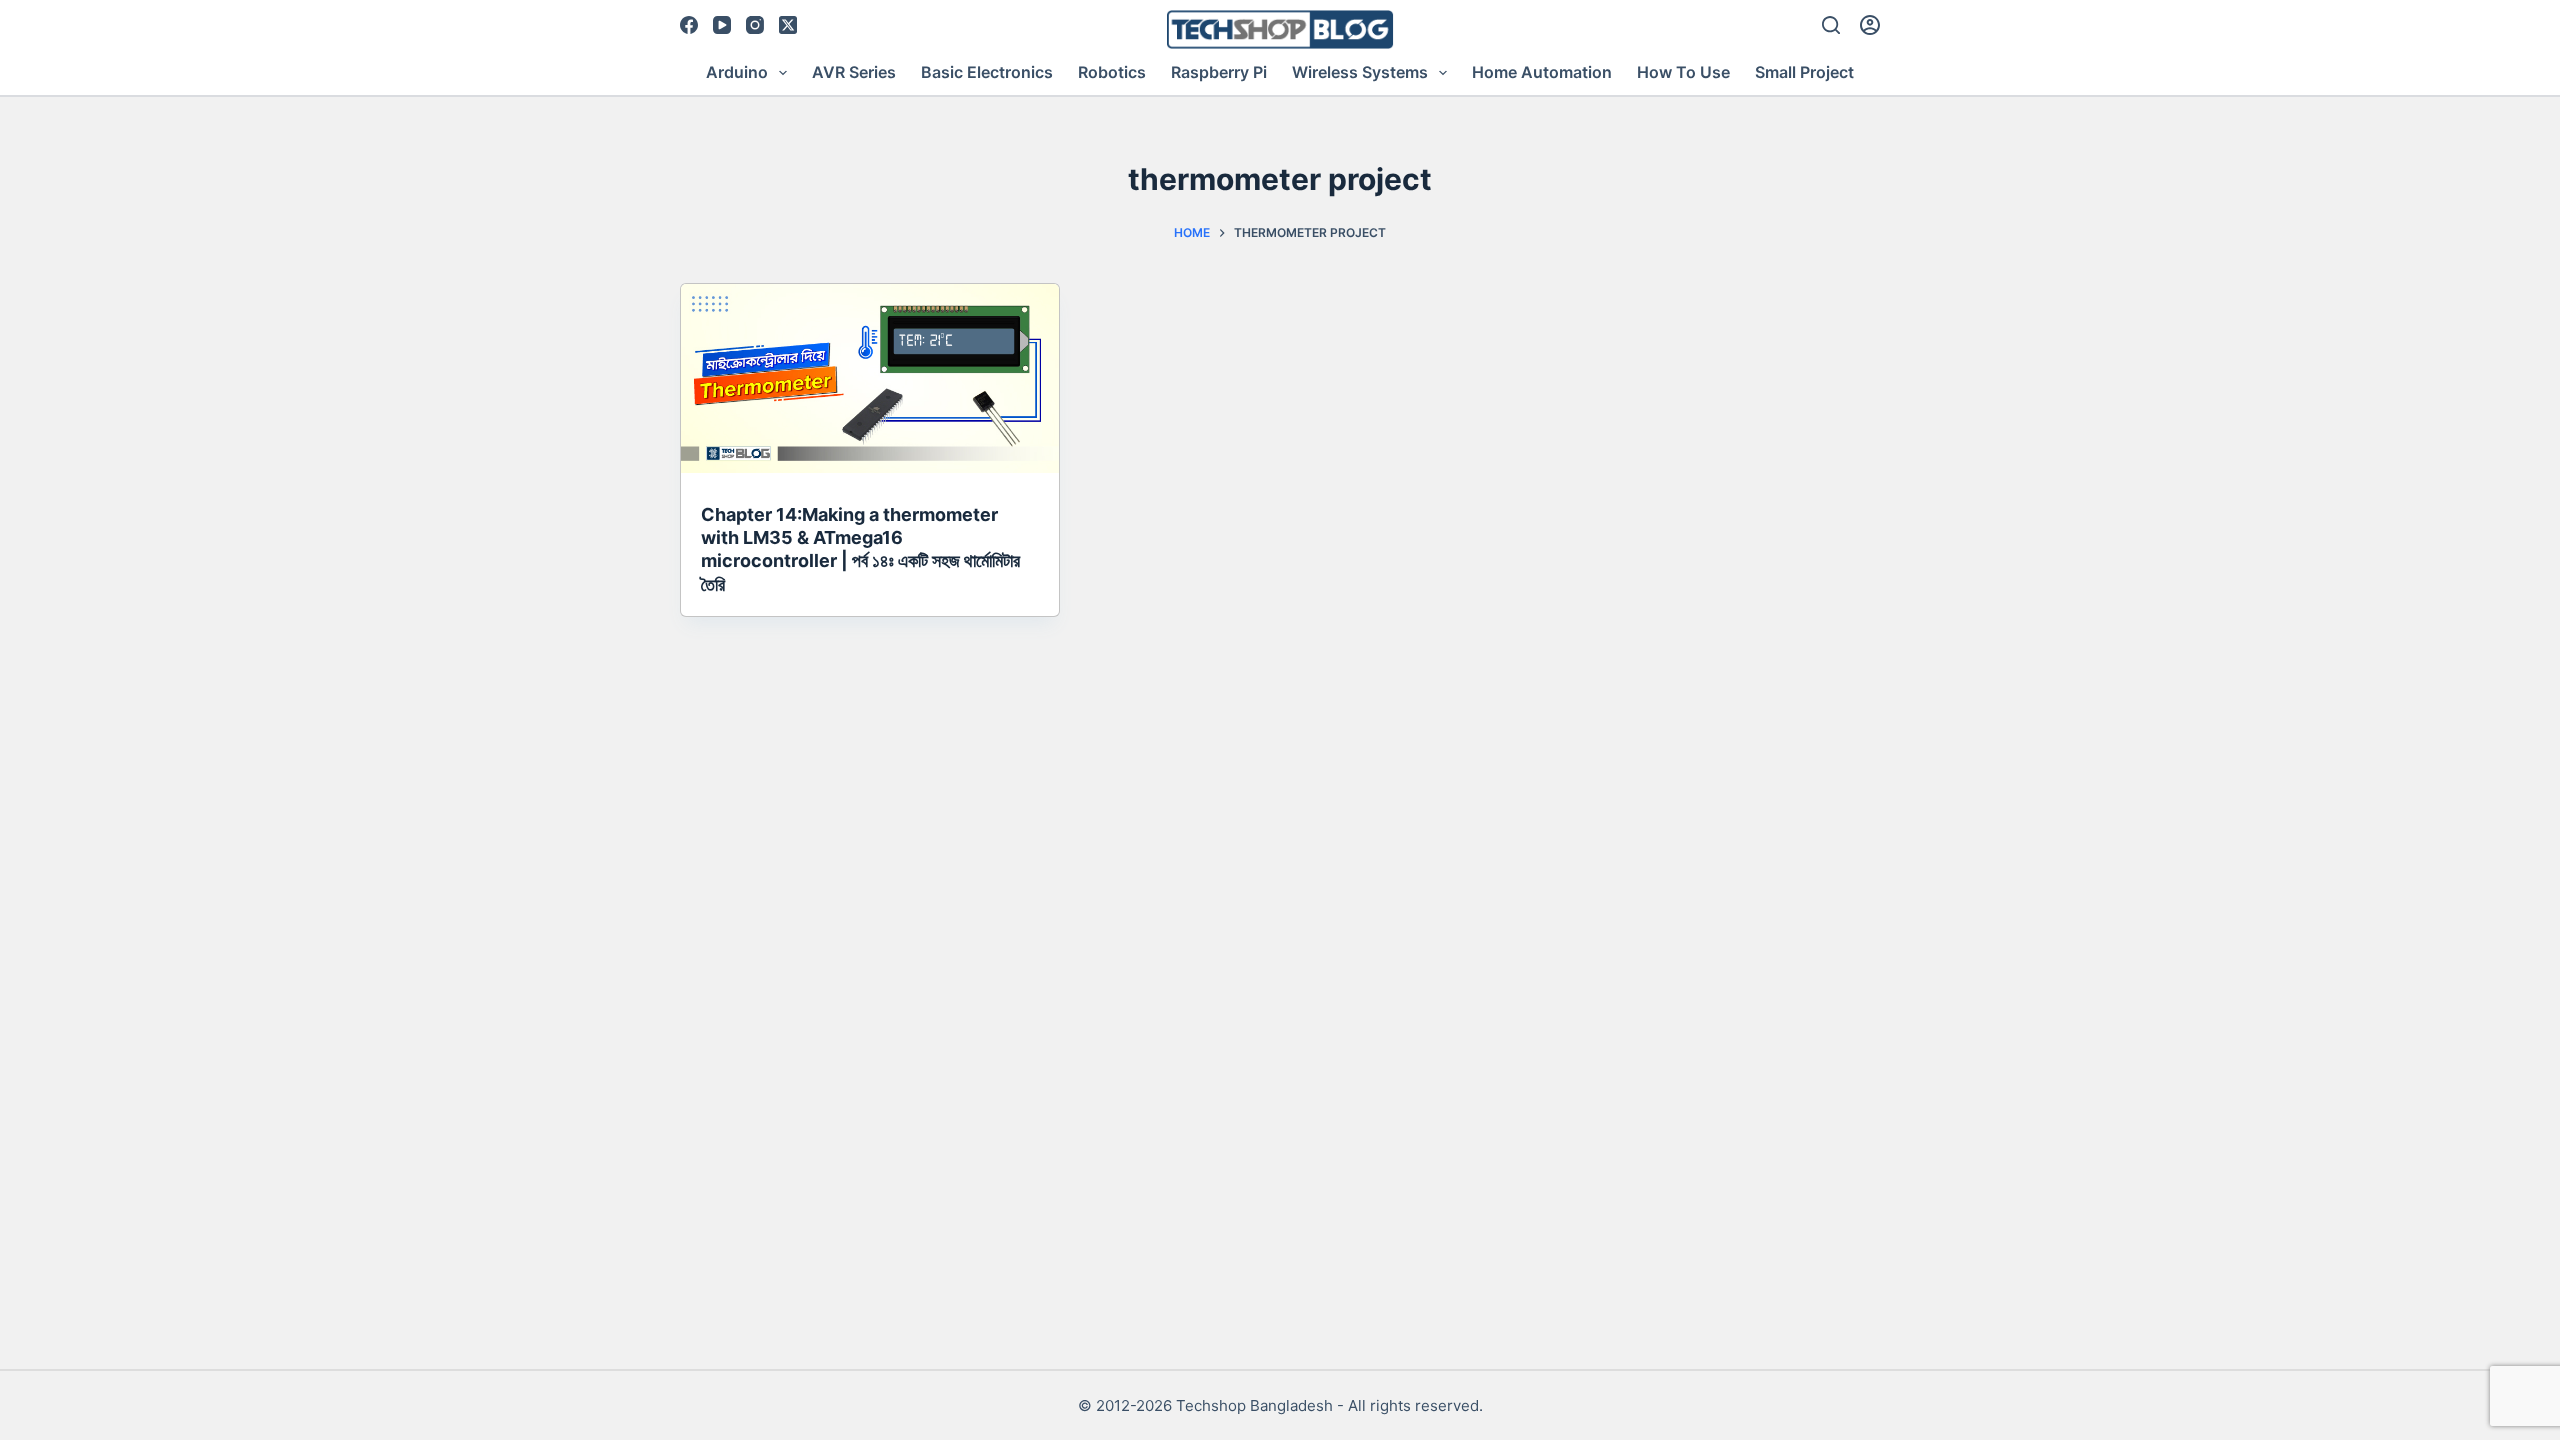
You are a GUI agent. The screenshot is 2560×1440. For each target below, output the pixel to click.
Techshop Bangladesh (1254, 1405)
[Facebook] (689, 25)
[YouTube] (722, 25)
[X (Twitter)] (788, 25)
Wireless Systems (1360, 72)
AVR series (854, 72)
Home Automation (1542, 72)
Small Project (1804, 72)
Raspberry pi (1219, 72)
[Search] (1831, 25)
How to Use (1683, 72)
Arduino (737, 72)
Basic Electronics (987, 72)
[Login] (1870, 25)
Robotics (1112, 72)
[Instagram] (755, 25)
